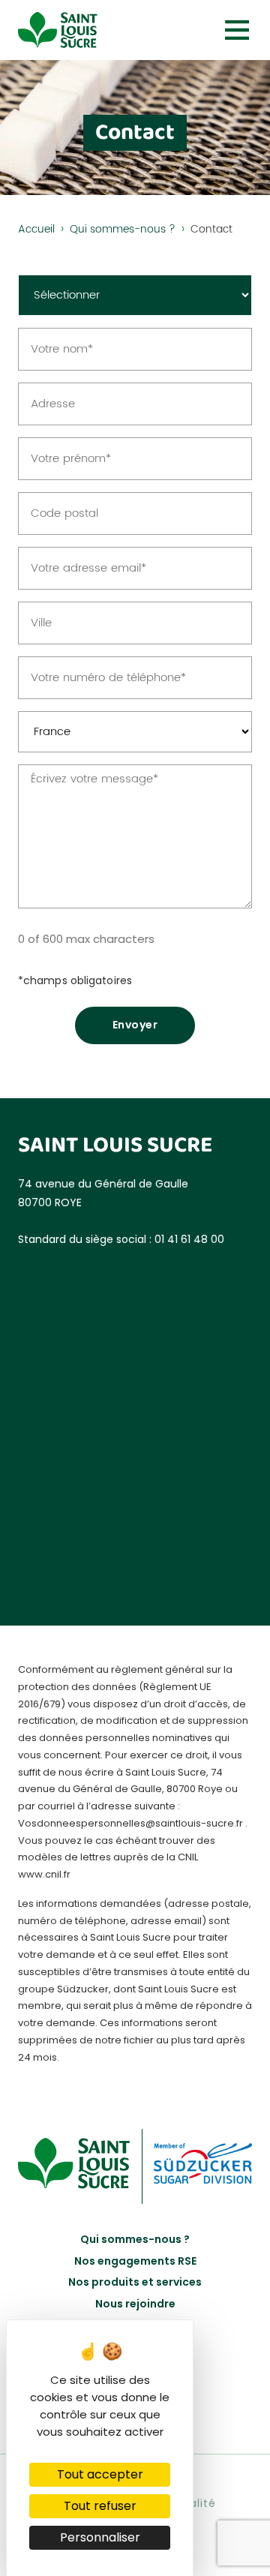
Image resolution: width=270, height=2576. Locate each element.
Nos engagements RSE (135, 2261)
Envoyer (135, 1025)
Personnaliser (100, 2537)
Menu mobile (237, 30)
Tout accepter (100, 2474)
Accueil (36, 229)
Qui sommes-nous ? (123, 229)
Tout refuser (100, 2506)
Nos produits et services (135, 2282)
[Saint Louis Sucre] (58, 30)
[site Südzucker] (203, 2166)
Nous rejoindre (135, 2304)
